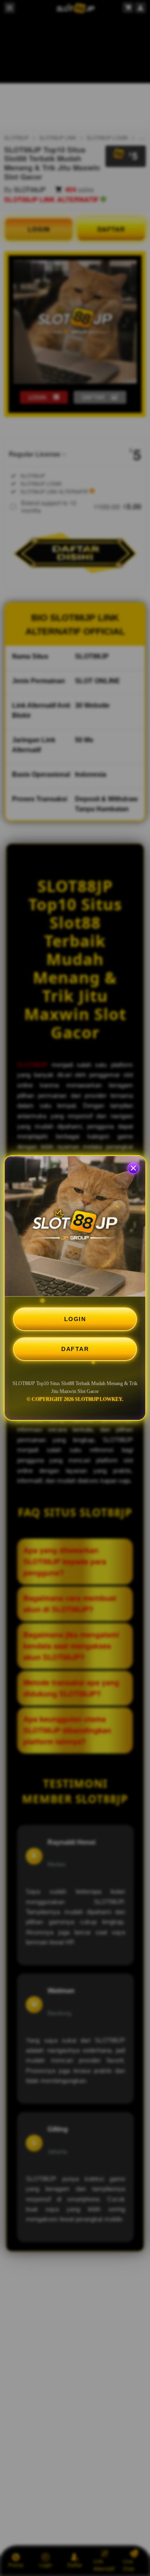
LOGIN (75, 1319)
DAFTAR (75, 1349)
